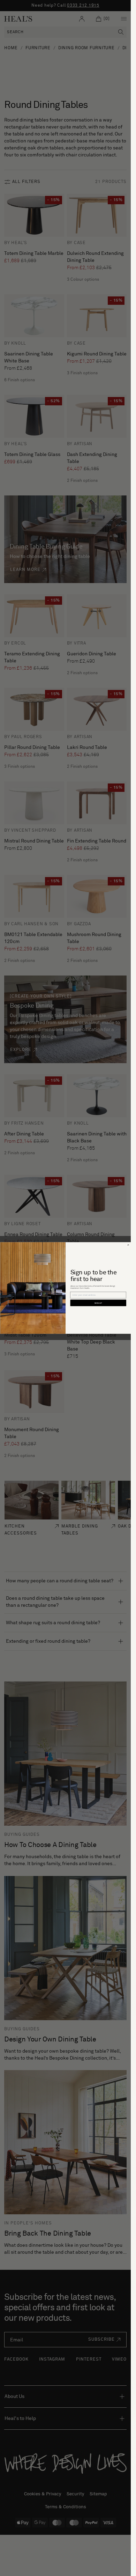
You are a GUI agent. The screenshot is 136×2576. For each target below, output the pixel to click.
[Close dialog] (128, 1245)
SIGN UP (98, 1303)
